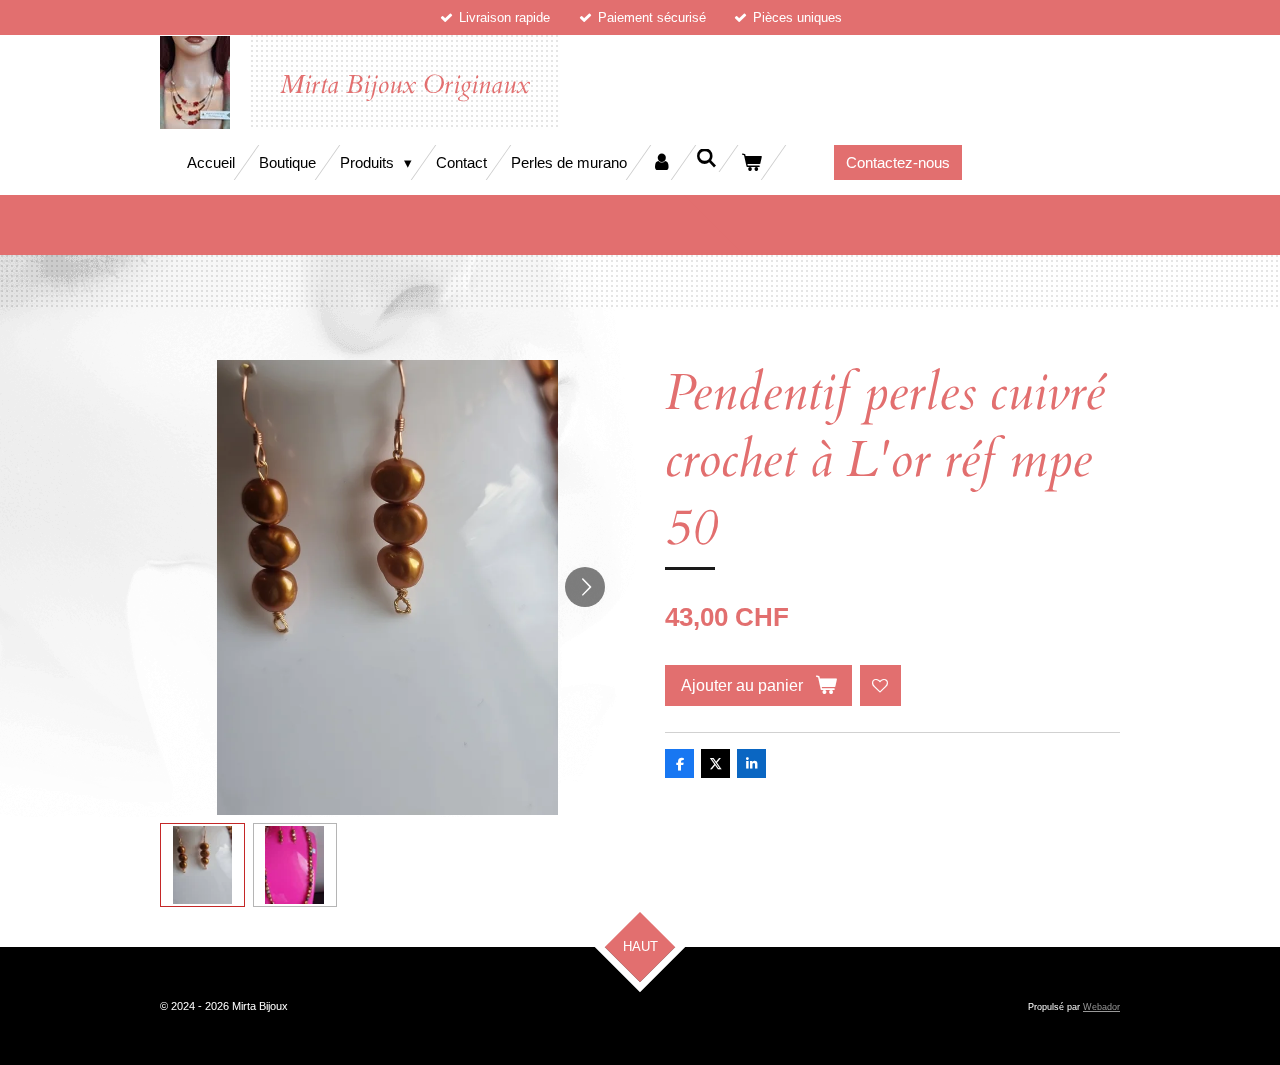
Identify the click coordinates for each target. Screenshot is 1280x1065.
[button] (202, 865)
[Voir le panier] (751, 162)
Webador (1101, 1007)
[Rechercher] (706, 158)
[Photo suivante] (585, 587)
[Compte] (661, 162)
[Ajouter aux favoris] (880, 685)
